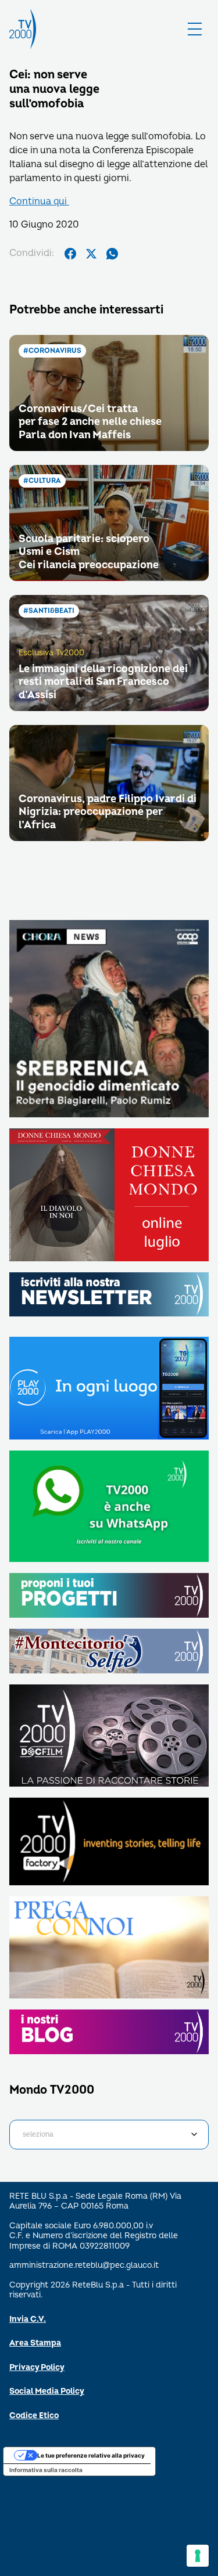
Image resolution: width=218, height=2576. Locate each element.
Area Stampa (35, 2343)
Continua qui (39, 201)
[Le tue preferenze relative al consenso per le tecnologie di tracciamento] (198, 2556)
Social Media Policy (47, 2391)
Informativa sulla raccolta (46, 2470)
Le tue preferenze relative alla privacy (91, 2455)
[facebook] (70, 254)
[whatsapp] (112, 254)
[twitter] (91, 254)
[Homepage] (23, 29)
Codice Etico (34, 2416)
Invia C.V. (28, 2319)
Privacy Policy (37, 2367)
